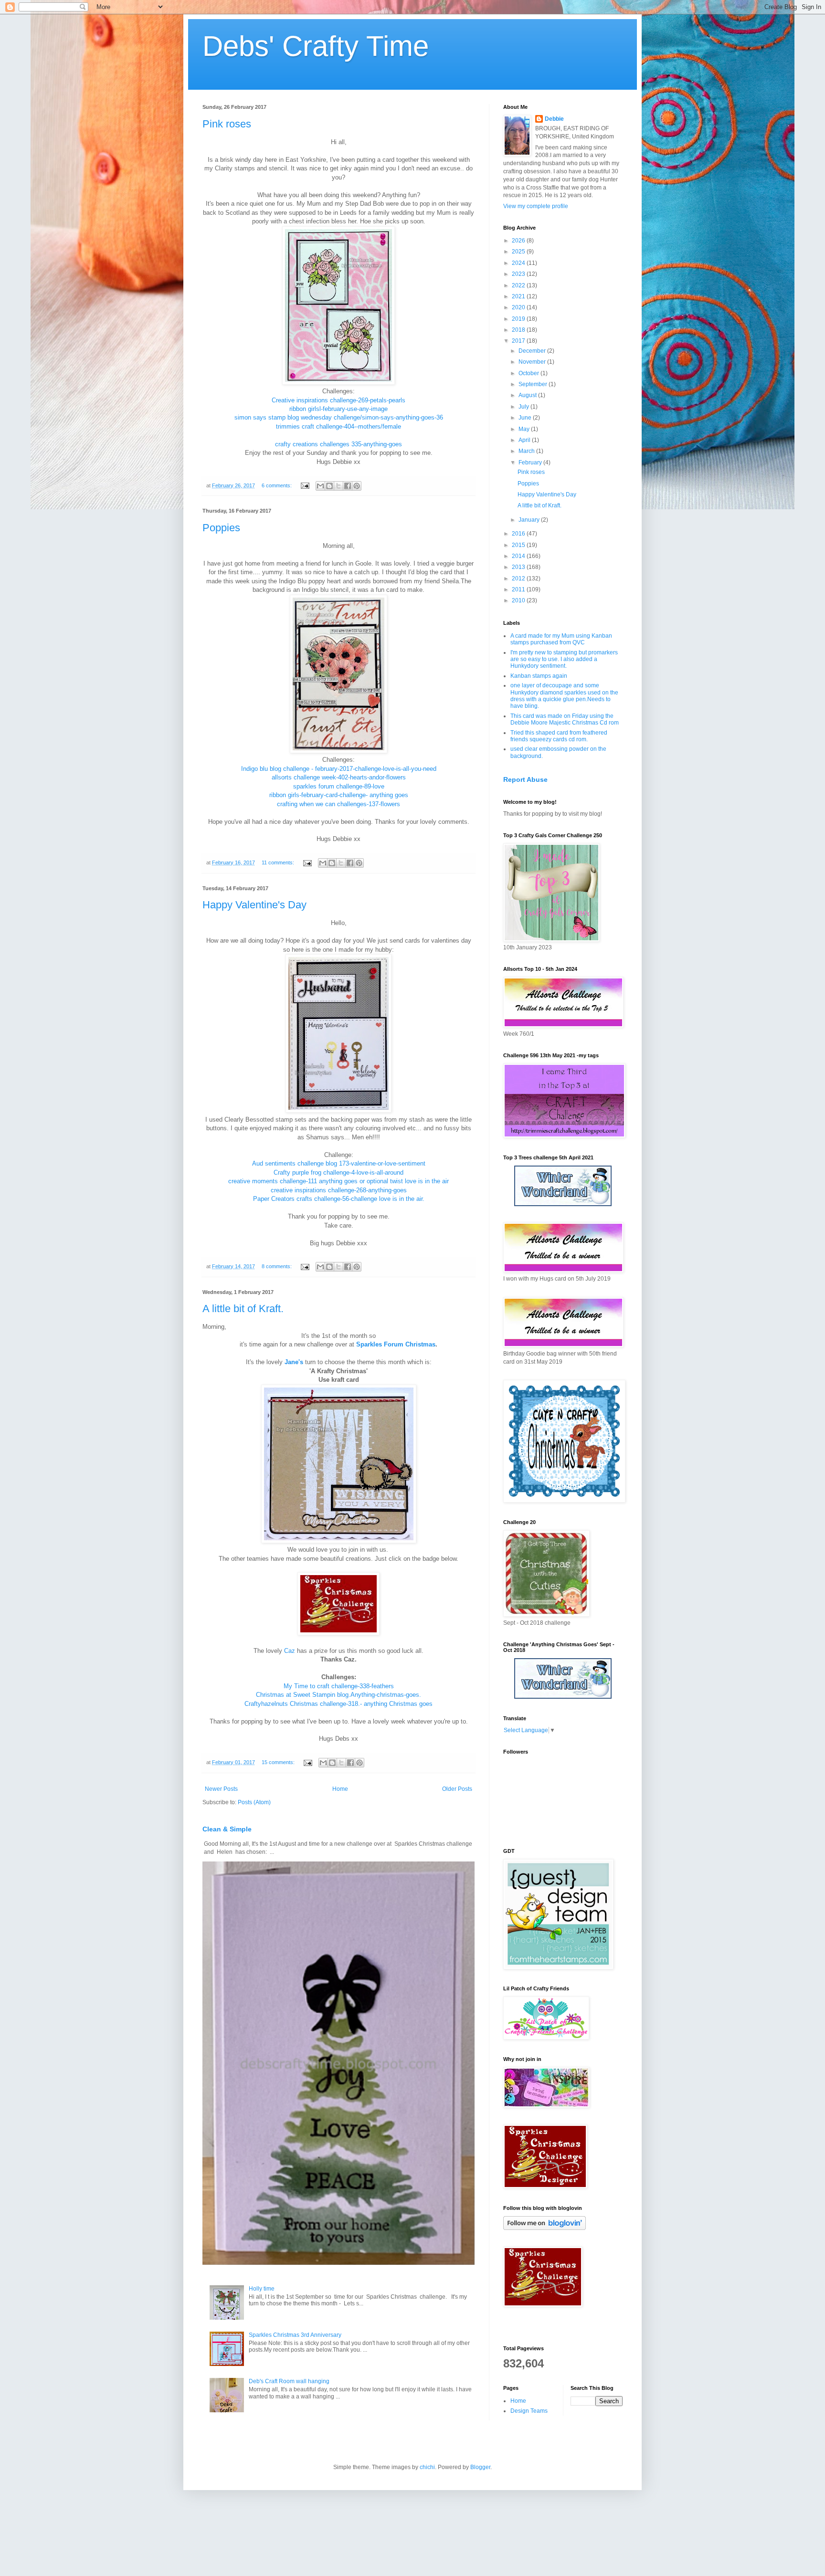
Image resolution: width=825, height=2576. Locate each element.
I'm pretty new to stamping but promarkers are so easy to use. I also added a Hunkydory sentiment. (564, 659)
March (527, 451)
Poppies (221, 528)
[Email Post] (305, 485)
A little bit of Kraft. (243, 1309)
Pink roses (227, 124)
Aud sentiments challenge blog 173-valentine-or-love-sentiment (339, 1163)
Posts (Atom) (254, 1802)
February (531, 463)
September (534, 384)
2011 (519, 589)
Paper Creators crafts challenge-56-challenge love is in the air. (339, 1199)
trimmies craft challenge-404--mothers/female (338, 426)
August (528, 395)
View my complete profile (536, 206)
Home (340, 1789)
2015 (519, 545)
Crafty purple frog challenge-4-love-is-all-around (338, 1172)
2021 (519, 296)
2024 (519, 263)
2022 (519, 285)
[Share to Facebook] (348, 486)
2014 (519, 556)
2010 (519, 600)
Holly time (262, 2289)
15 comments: (279, 1762)
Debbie (554, 119)
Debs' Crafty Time (316, 46)
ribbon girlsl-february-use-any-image (338, 409)
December (533, 351)
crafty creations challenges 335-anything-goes (338, 444)
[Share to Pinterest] (357, 486)
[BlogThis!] (329, 486)
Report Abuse (525, 779)
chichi (427, 2467)
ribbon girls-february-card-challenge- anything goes (339, 795)
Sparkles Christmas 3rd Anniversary (295, 2335)
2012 (519, 578)
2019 (519, 319)
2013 (519, 567)
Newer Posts (221, 1789)
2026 (519, 241)
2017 (519, 341)
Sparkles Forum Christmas (396, 1344)
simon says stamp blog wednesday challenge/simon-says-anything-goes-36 (339, 417)
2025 (519, 252)
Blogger (480, 2467)
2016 (519, 534)
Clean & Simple (227, 1829)
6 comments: (277, 485)
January (530, 520)
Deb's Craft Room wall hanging (289, 2381)
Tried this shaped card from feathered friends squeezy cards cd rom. (559, 736)
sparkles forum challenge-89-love (339, 786)
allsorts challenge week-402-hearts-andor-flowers (339, 777)
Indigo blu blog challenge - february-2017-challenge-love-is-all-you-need (339, 769)
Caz (290, 1651)
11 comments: (279, 862)
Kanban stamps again (539, 676)
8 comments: (277, 1266)
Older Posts (457, 1789)
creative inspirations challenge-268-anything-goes (339, 1190)
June (526, 418)
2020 (519, 307)
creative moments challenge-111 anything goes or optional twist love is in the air (338, 1181)
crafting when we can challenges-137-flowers (338, 804)
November (533, 362)
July (524, 407)
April (525, 440)
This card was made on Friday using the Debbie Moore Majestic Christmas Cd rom (565, 719)
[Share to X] (338, 486)
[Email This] (320, 486)
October (529, 373)
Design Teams (529, 2411)
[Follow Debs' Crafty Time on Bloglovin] (545, 2228)
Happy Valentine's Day (254, 905)
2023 (519, 274)
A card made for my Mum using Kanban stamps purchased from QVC (561, 639)
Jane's (294, 1362)
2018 (519, 330)
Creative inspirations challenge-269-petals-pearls (338, 400)
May (525, 429)
